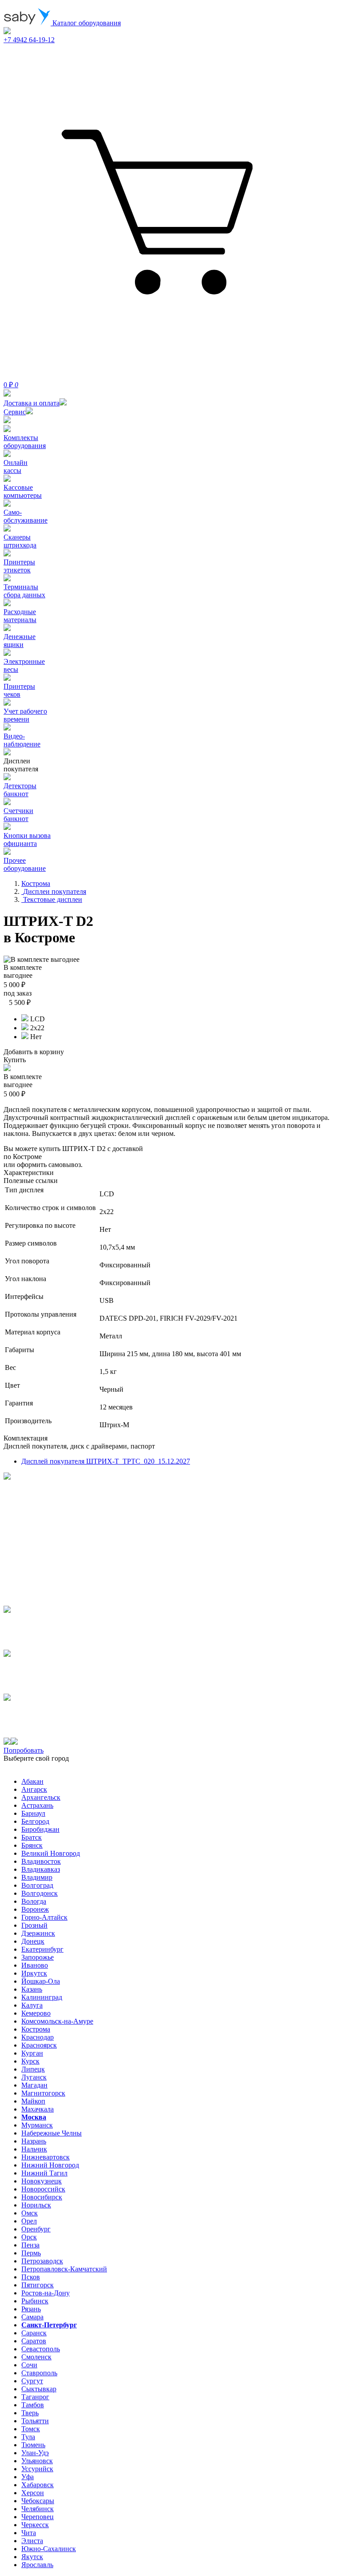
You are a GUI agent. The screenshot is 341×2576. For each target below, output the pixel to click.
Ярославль (37, 2565)
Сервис (15, 412)
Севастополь (41, 2349)
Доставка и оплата (32, 403)
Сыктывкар (39, 2389)
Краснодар (38, 2037)
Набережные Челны (52, 2133)
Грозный (34, 1925)
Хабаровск (38, 2485)
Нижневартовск (46, 2157)
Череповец (38, 2517)
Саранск (34, 2333)
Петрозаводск (42, 2261)
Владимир (37, 1877)
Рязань (31, 2309)
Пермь (31, 2253)
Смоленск (36, 2357)
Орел (29, 2221)
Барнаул (33, 1813)
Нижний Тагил (44, 2173)
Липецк (33, 2069)
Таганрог (35, 2397)
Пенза (30, 2245)
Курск (30, 2061)
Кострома (36, 2029)
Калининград (42, 1997)
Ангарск (34, 1789)
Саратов (34, 2341)
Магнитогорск (43, 2093)
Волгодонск (40, 1893)
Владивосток (41, 1861)
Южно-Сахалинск (49, 2549)
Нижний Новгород (50, 2165)
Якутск (32, 2557)
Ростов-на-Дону (46, 2293)
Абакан (32, 1781)
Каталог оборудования (86, 23)
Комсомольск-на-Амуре (57, 2021)
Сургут (32, 2381)
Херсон (33, 2493)
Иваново (35, 1965)
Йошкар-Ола (41, 1981)
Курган (32, 2053)
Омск (30, 2213)
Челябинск (38, 2509)
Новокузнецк (42, 2181)
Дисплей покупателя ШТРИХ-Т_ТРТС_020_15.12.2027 (106, 1461)
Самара (32, 2317)
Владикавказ (41, 1869)
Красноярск (39, 2045)
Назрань (34, 2141)
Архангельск (41, 1797)
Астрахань (37, 1805)
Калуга (32, 2005)
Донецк (33, 1941)
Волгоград (37, 1885)
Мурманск (37, 2125)
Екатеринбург (42, 1949)
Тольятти (35, 2421)
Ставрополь (39, 2373)
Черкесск (35, 2525)
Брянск (32, 1845)
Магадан (34, 2085)
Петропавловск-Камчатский (64, 2269)
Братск (32, 1837)
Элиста (32, 2541)
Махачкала (38, 2109)
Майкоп (33, 2101)
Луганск (34, 2077)
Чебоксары (38, 2501)
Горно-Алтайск (44, 1917)
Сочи (29, 2365)
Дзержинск (38, 1933)
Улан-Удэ (35, 2453)
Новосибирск (42, 2197)
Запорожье (38, 1957)
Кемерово (36, 2013)
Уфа (28, 2477)
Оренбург (36, 2229)
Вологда (34, 1901)
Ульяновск (37, 2461)
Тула (28, 2437)
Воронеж (35, 1909)
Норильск (36, 2205)
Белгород (35, 1821)
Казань (32, 1989)
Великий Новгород (51, 1853)
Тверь (30, 2413)
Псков (31, 2277)
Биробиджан (40, 1829)
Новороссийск (43, 2189)
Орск (29, 2237)
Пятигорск (38, 2285)
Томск (31, 2429)
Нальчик (34, 2149)
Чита (29, 2533)
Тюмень (33, 2445)
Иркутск (34, 1973)
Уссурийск (37, 2469)
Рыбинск (35, 2301)
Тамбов (33, 2405)
